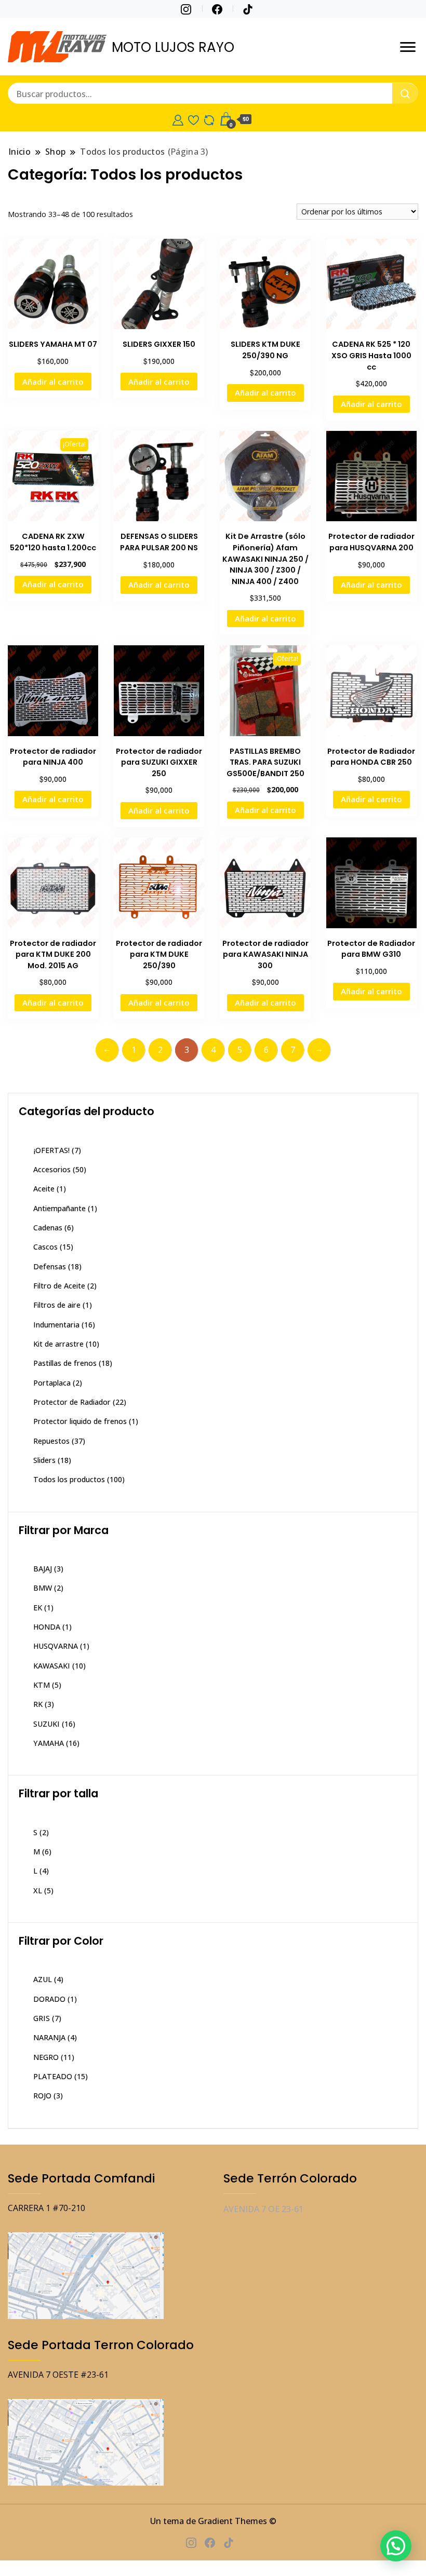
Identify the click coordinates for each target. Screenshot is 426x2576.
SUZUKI (46, 1724)
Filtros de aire (57, 1305)
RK (38, 1704)
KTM (42, 1685)
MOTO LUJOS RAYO (173, 47)
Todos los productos (69, 1479)
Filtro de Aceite (59, 1286)
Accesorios (52, 1169)
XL (38, 1890)
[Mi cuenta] (178, 119)
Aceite (44, 1189)
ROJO (42, 2096)
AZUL (43, 1979)
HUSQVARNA (56, 1646)
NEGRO (46, 2057)
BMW (43, 1588)
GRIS (42, 2018)
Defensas (50, 1266)
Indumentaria (56, 1325)
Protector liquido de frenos (80, 1421)
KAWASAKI (52, 1666)
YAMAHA (49, 1743)
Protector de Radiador (72, 1402)
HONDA (47, 1627)
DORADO (49, 1999)
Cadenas (48, 1228)
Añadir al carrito (53, 382)
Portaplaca (52, 1383)
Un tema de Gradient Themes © (213, 2521)
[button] (396, 2546)
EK (38, 1608)
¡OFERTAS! (51, 1150)
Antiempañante (59, 1208)
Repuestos (51, 1441)
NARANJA (49, 2037)
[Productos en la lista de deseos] (194, 119)
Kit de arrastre (58, 1344)
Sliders (44, 1460)
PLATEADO (53, 2076)
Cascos (45, 1247)
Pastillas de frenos (65, 1363)
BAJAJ (43, 1569)
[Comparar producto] (209, 119)
